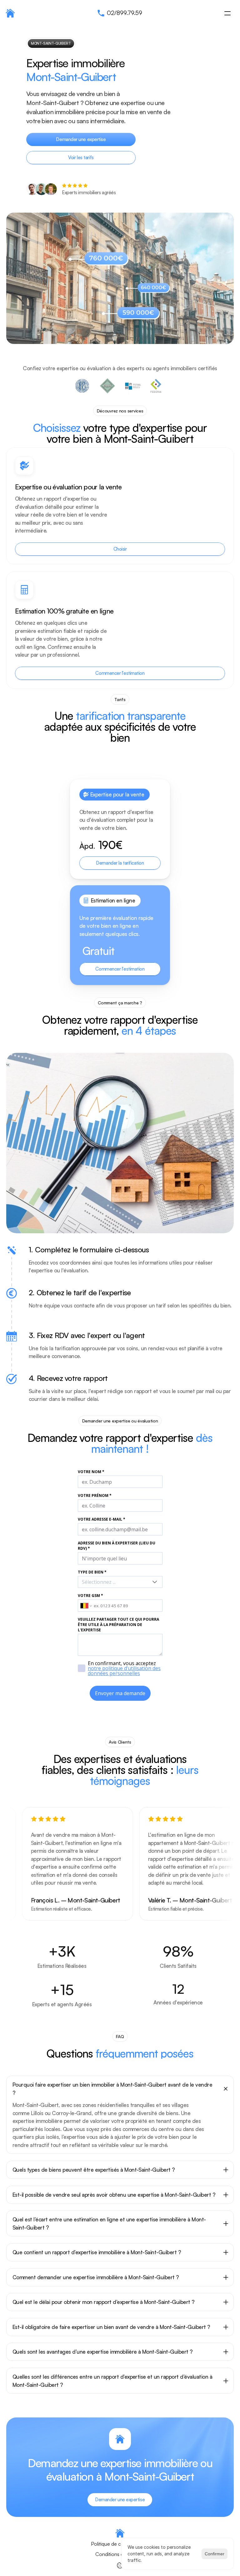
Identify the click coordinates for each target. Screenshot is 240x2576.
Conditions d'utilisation (120, 2554)
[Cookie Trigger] (120, 2565)
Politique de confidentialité (120, 2544)
